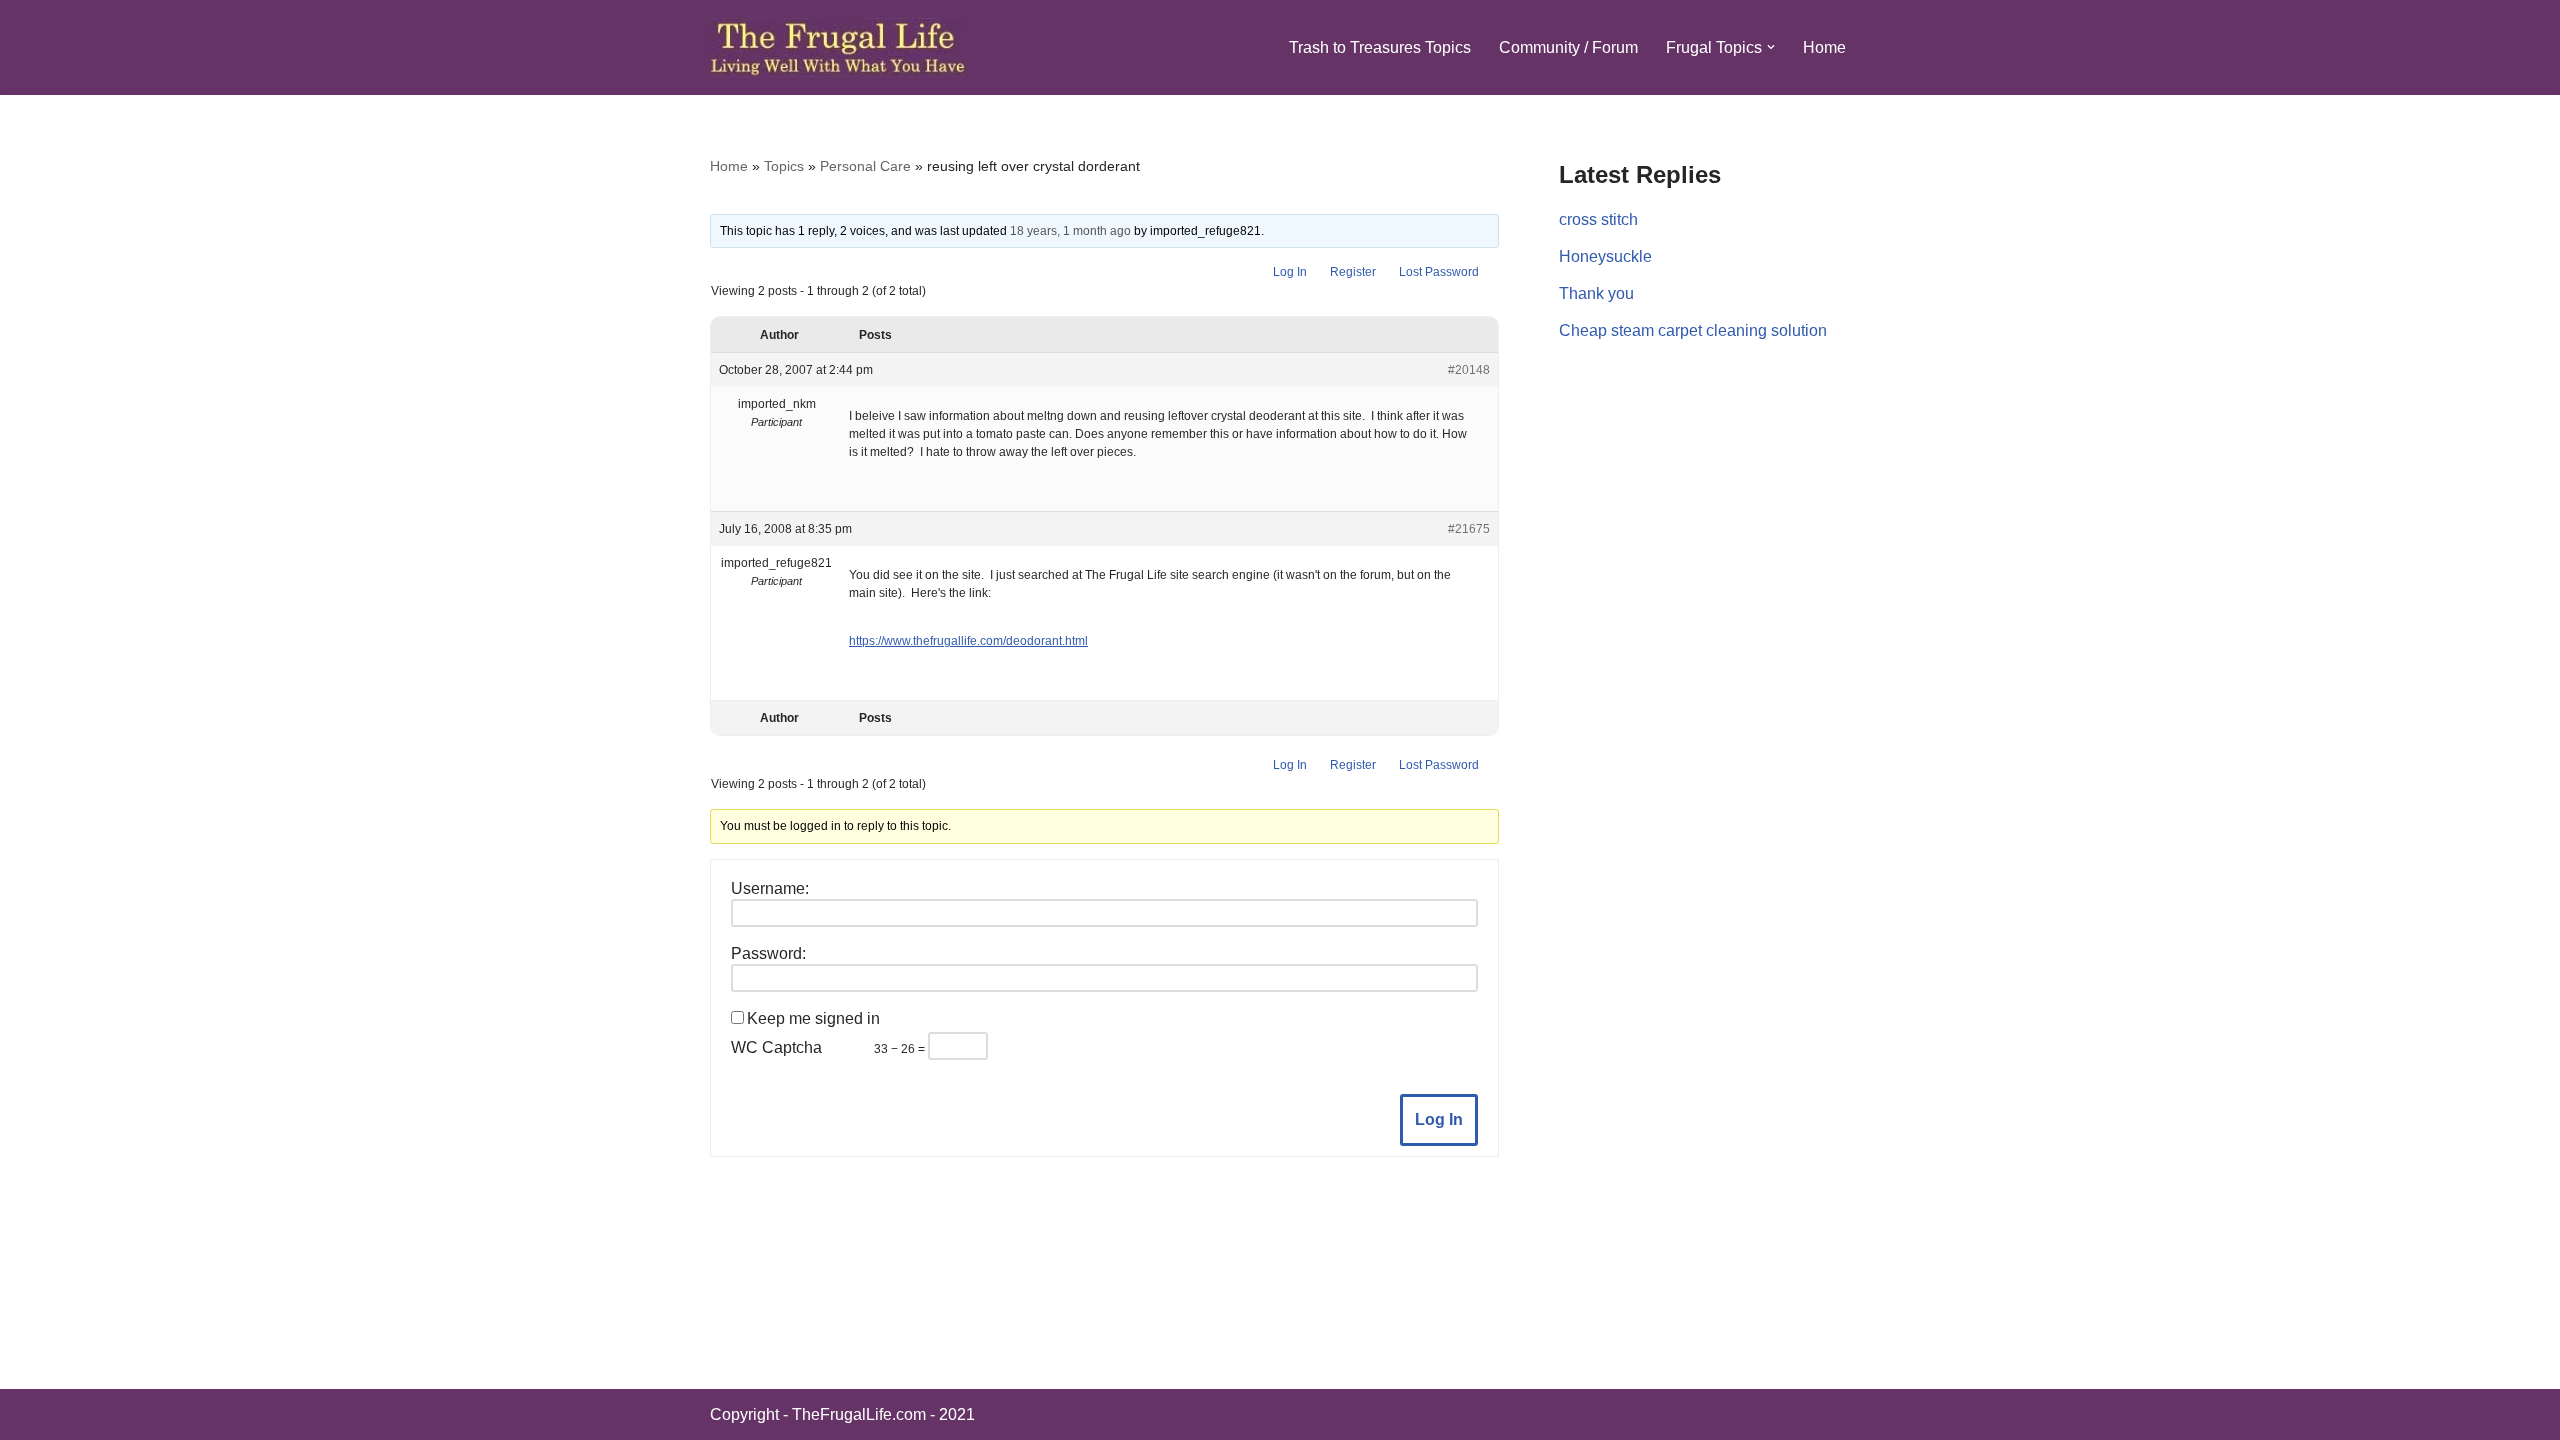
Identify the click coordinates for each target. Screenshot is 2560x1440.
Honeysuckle (1605, 256)
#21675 (1469, 529)
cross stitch (1598, 219)
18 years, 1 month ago (1070, 231)
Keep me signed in (813, 1018)
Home (1824, 47)
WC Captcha (776, 1047)
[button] (1771, 47)
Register (1353, 272)
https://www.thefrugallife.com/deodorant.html (968, 641)
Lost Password (1439, 272)
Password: (768, 953)
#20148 (1469, 370)
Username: (770, 888)
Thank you (1596, 293)
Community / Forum (1568, 47)
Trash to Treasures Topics (1380, 47)
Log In (1290, 272)
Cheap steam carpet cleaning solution (1693, 330)
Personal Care (865, 166)
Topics (784, 166)
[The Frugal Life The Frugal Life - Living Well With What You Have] (838, 47)
